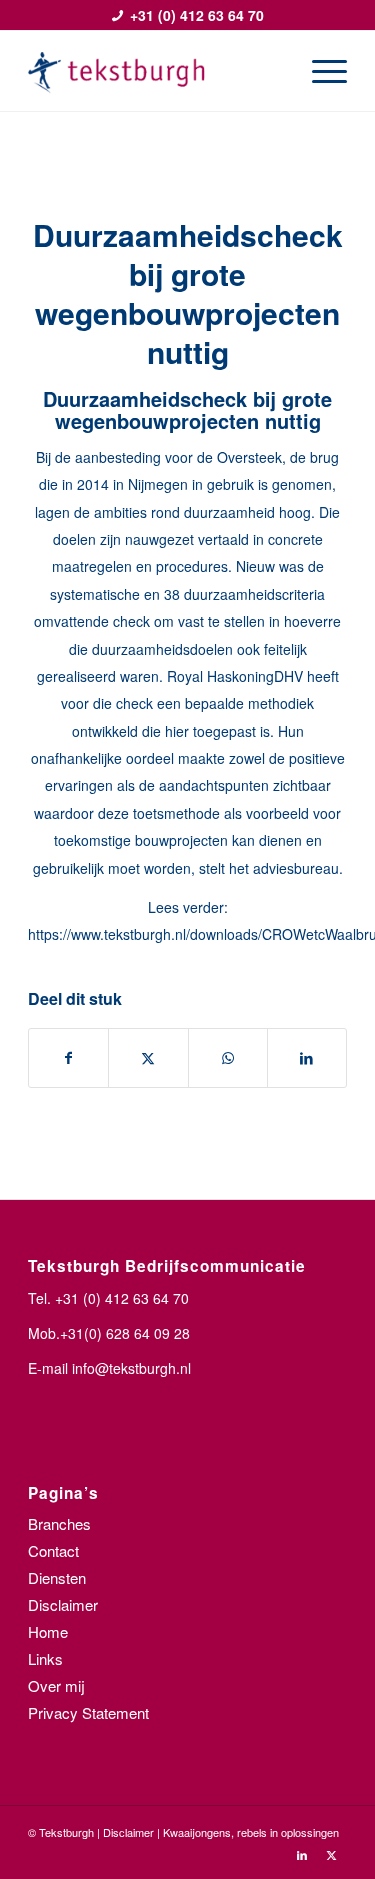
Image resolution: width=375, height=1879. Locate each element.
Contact (53, 1550)
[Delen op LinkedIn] (307, 1058)
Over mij (56, 1685)
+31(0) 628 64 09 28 (125, 1333)
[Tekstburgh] (155, 71)
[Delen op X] (148, 1058)
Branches (59, 1523)
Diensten (57, 1577)
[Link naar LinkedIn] (302, 1854)
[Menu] (319, 71)
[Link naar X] (332, 1854)
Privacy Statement (88, 1712)
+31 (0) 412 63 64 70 (197, 15)
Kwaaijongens (197, 1832)
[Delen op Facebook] (68, 1058)
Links (45, 1658)
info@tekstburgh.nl (131, 1368)
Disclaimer (63, 1604)
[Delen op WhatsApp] (228, 1058)
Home (48, 1631)
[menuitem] (319, 71)
